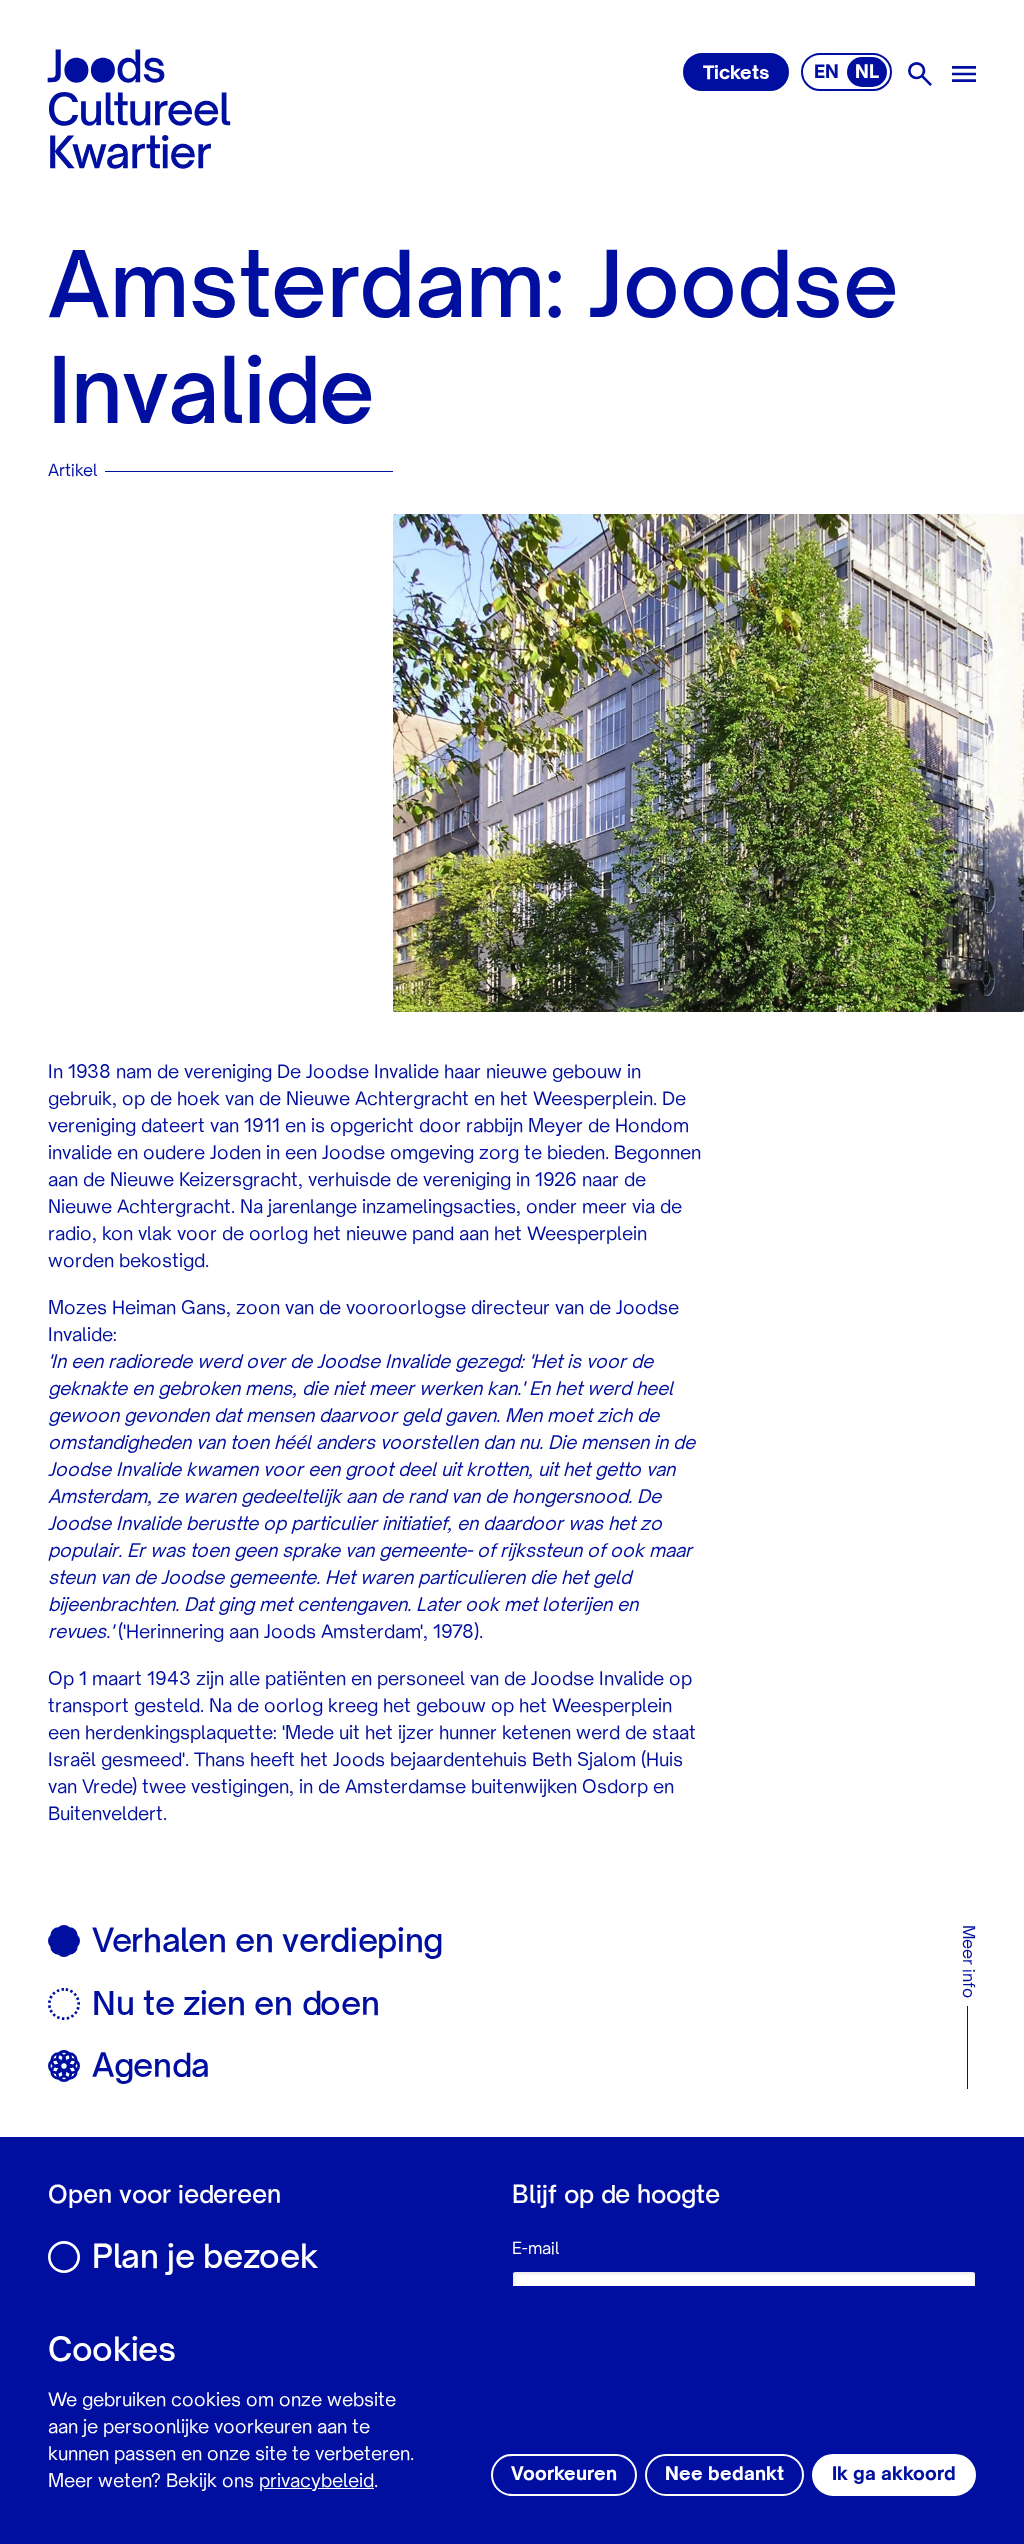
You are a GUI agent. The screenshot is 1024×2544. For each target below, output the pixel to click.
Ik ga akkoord (894, 2475)
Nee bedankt (724, 2475)
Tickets (736, 74)
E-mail (535, 2250)
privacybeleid (316, 2482)
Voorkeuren (564, 2475)
